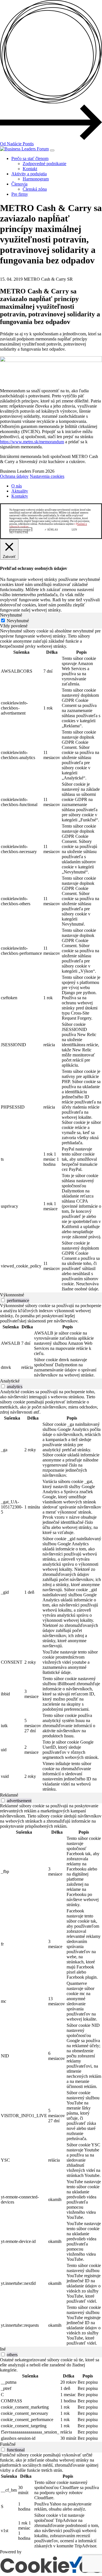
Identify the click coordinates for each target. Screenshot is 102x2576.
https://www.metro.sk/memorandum (32, 442)
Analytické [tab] (10, 1381)
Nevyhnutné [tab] (11, 615)
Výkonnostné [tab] (12, 1295)
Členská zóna (35, 189)
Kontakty (20, 496)
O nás (17, 486)
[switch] (3, 1300)
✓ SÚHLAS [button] (51, 530)
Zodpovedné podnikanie (44, 164)
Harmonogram (36, 179)
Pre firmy (20, 194)
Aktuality (20, 491)
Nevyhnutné (18, 621)
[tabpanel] (51, 960)
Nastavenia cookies (47, 476)
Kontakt (30, 169)
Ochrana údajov (14, 476)
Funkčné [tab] (8, 2444)
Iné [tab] (3, 2349)
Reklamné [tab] (9, 1795)
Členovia (19, 184)
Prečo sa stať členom (30, 158)
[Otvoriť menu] (52, 150)
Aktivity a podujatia (29, 174)
